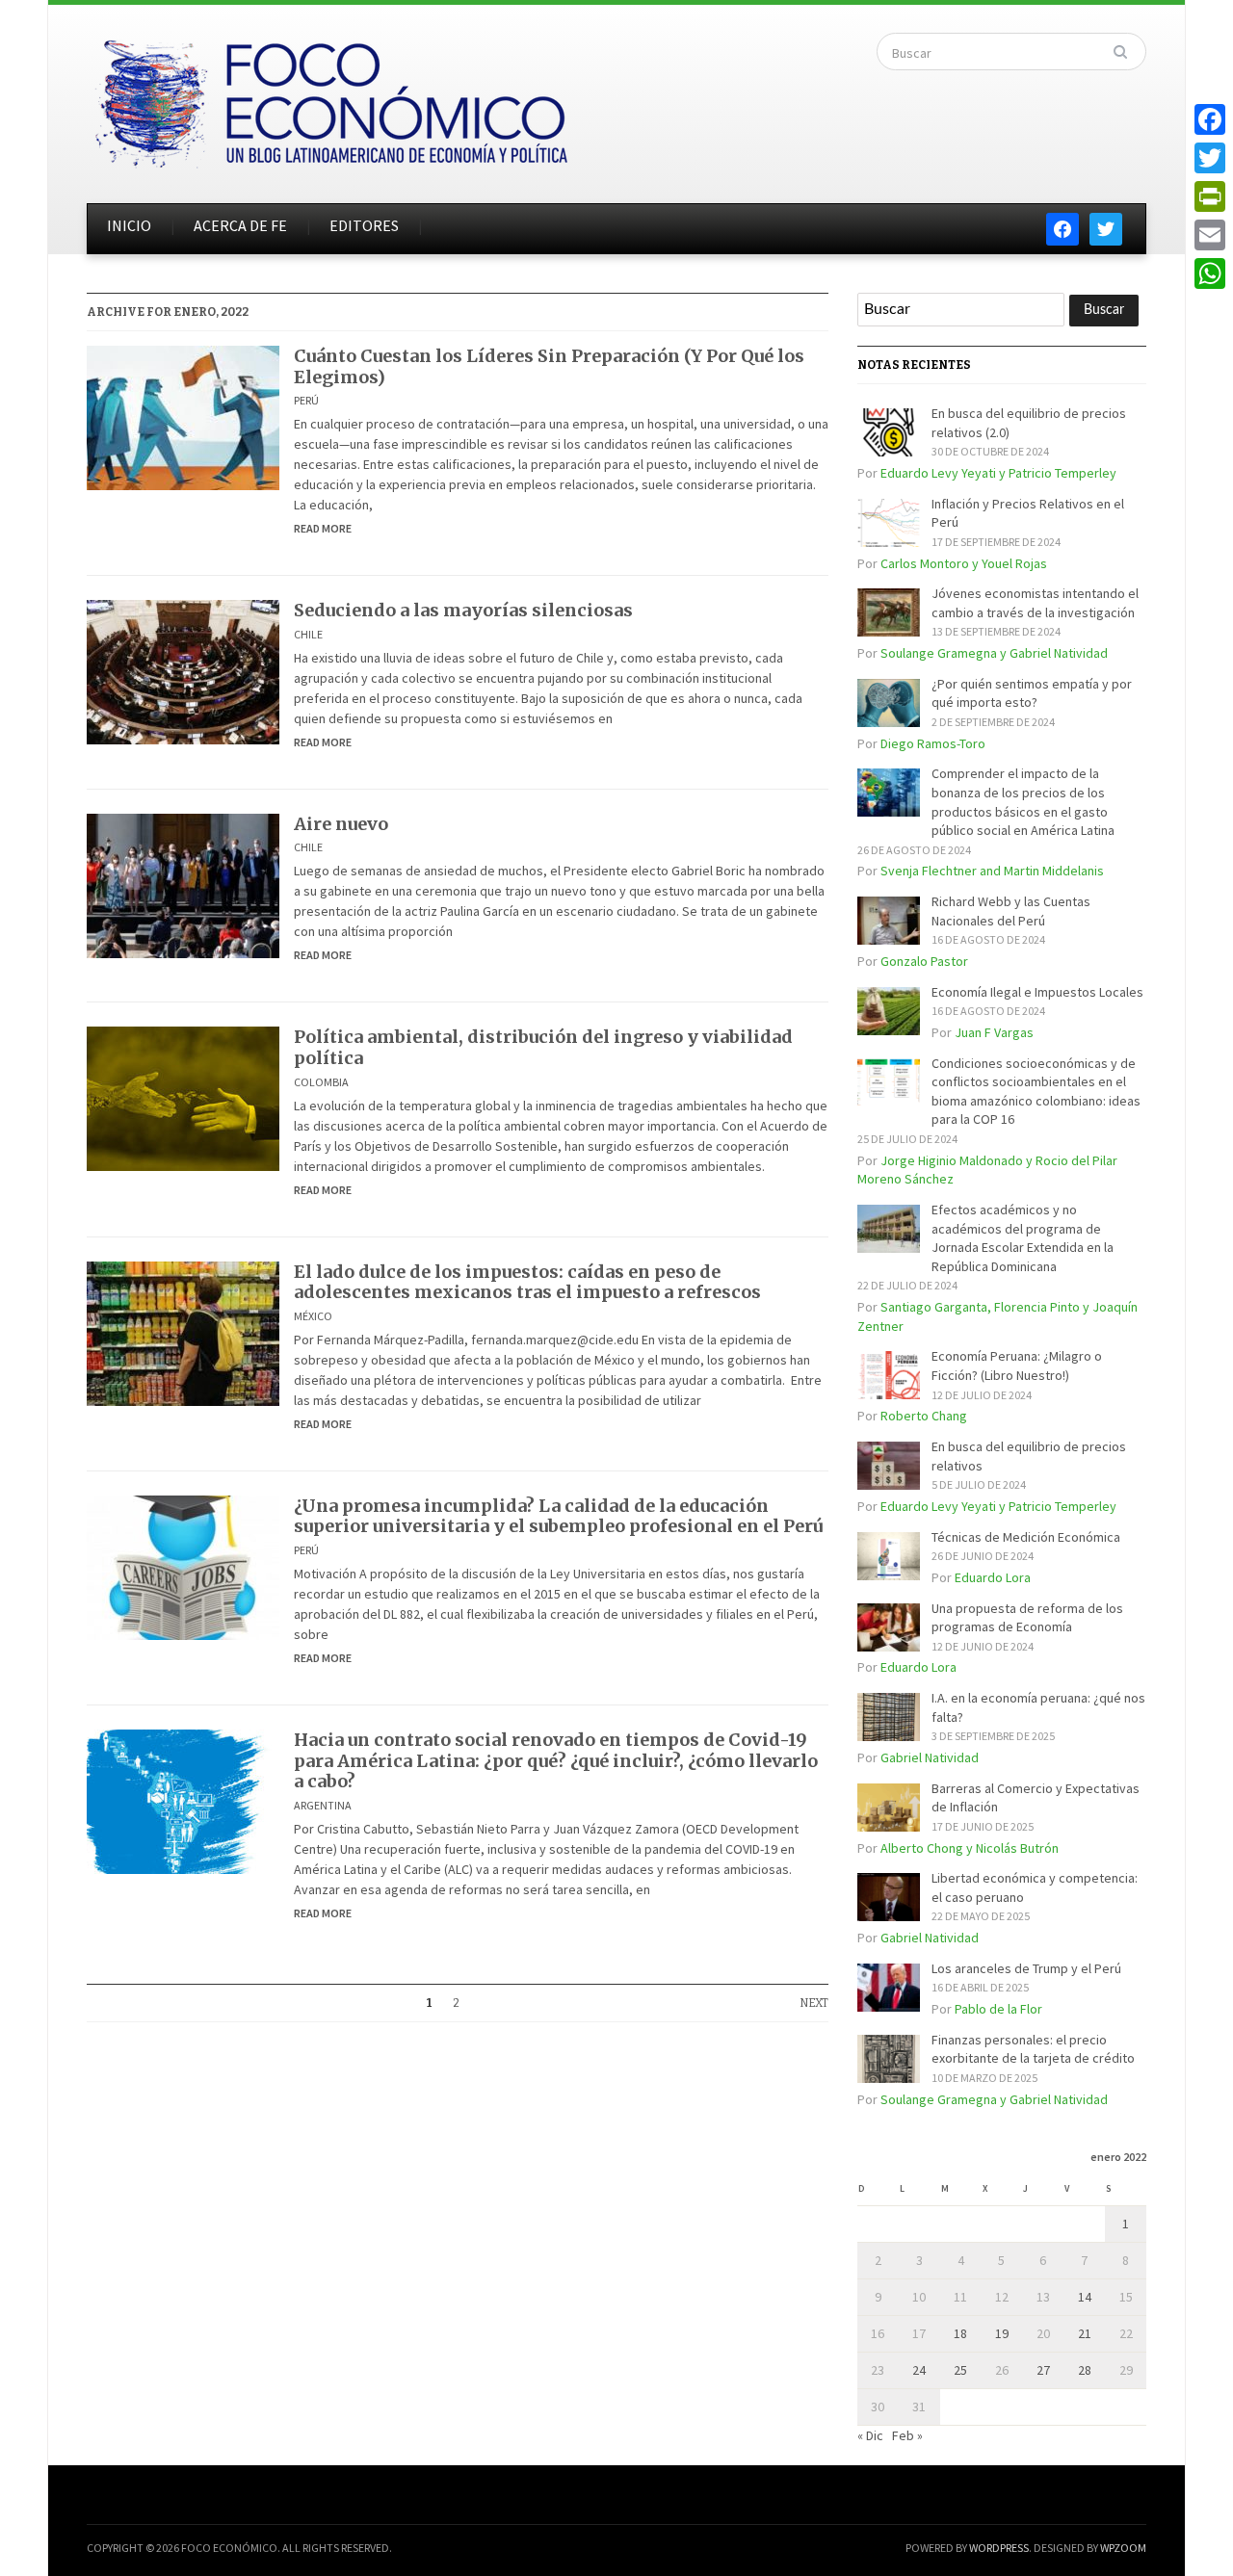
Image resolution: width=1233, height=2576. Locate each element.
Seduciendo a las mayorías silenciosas (463, 610)
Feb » (907, 2435)
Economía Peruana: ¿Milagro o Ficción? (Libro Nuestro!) (1017, 1366)
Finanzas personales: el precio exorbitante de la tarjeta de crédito (1033, 2049)
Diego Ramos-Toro (933, 743)
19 (1002, 2333)
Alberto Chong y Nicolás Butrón (970, 1848)
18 (960, 2333)
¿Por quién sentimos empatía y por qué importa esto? (1032, 693)
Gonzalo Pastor (924, 961)
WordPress (999, 2548)
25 (960, 2370)
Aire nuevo (341, 824)
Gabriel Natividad (930, 1757)
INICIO (129, 225)
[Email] (1210, 235)
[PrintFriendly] (1210, 196)
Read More (323, 528)
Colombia (321, 1082)
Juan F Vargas (994, 1032)
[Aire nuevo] (183, 884)
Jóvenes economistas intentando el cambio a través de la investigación (1035, 603)
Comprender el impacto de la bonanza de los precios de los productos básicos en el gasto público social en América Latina (1023, 802)
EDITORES (364, 225)
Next (814, 2003)
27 (1043, 2370)
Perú (306, 400)
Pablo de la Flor (998, 2009)
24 (919, 2370)
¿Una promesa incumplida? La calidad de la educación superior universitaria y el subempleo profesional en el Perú (558, 1516)
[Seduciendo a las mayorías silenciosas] (183, 671)
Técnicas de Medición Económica (1026, 1537)
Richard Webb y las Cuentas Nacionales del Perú (1011, 911)
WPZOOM (1123, 2548)
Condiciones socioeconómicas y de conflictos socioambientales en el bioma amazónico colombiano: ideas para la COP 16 (1036, 1092)
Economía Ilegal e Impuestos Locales (1037, 992)
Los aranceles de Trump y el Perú (1026, 1968)
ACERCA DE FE (240, 225)
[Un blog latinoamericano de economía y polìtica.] (330, 98)
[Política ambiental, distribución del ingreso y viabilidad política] (183, 1098)
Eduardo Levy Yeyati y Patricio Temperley (998, 473)
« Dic (870, 2435)
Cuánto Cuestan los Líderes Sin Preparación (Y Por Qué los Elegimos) (549, 366)
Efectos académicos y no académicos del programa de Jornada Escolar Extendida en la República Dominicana (1023, 1238)
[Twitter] (1210, 158)
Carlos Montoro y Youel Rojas (964, 563)
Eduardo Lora (993, 1577)
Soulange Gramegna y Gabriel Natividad (994, 653)
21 (1085, 2333)
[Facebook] (1210, 119)
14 (1085, 2297)
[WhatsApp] (1210, 273)
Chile (308, 634)
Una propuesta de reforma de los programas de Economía (1027, 1618)
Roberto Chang (924, 1416)
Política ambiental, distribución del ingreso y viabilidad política (543, 1047)
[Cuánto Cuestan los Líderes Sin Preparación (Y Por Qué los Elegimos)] (183, 416)
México (313, 1316)
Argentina (323, 1805)
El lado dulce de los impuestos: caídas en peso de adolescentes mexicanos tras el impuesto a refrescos (527, 1282)
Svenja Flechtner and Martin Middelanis (992, 871)
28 (1085, 2370)
